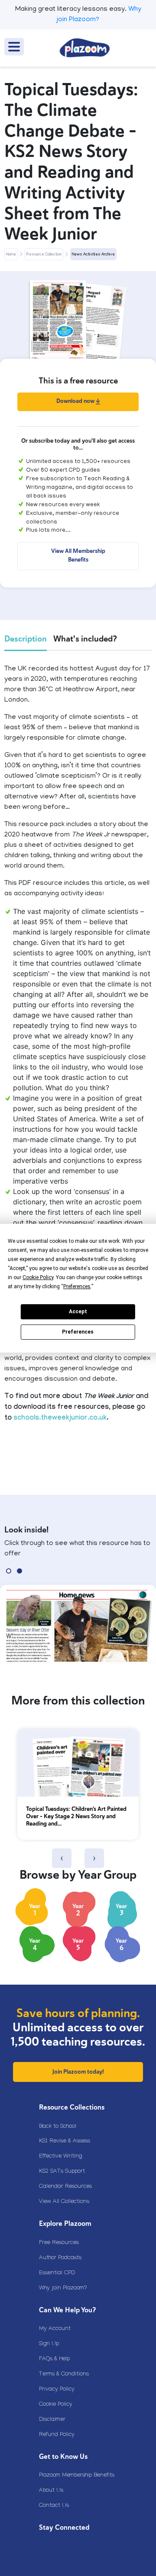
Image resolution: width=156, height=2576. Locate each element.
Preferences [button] (77, 1286)
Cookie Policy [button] (38, 1277)
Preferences (78, 1332)
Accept (78, 1312)
